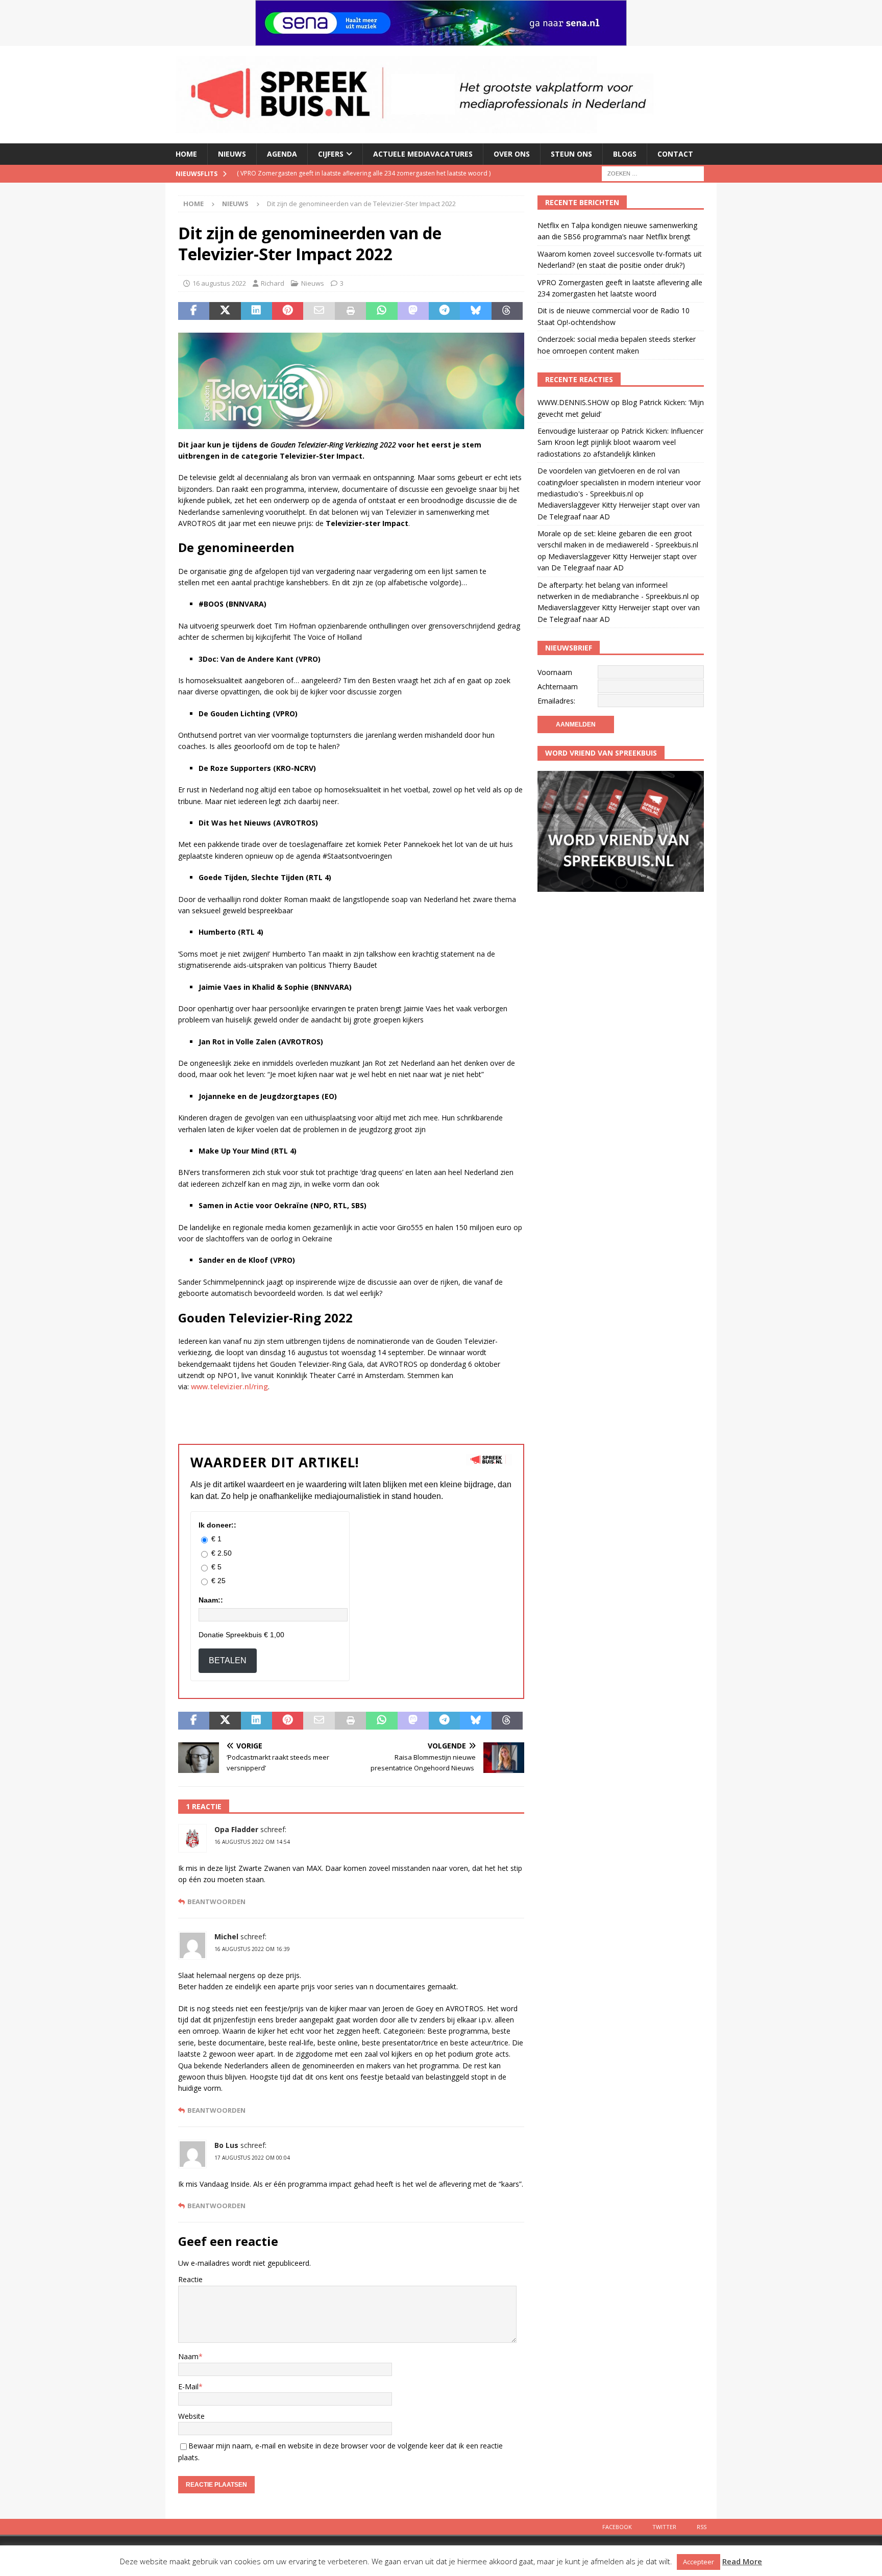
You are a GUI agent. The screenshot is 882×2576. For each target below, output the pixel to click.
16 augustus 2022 (219, 283)
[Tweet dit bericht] (225, 311)
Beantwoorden (216, 1902)
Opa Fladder (236, 1829)
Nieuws (232, 154)
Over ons (512, 154)
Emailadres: (556, 701)
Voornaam (555, 672)
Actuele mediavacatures (423, 154)
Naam (188, 2356)
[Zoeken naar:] (653, 173)
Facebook (617, 2527)
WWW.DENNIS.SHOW (573, 402)
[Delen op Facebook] (194, 311)
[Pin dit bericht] (288, 311)
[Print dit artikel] (350, 311)
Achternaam (558, 686)
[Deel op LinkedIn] (256, 311)
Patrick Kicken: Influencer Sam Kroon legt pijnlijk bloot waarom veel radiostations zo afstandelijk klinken (620, 442)
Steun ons (571, 154)
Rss (702, 2527)
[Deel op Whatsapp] (382, 311)
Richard (273, 283)
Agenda (282, 154)
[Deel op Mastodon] (413, 311)
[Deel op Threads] (507, 311)
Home (186, 154)
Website (191, 2416)
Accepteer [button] (699, 2562)
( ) (364, 173)
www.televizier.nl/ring (229, 1386)
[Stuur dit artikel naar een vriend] (319, 311)
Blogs (625, 154)
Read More (742, 2561)
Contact (675, 154)
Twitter (664, 2527)
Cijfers (331, 154)
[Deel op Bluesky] (475, 311)
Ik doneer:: (217, 1525)
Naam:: (211, 1600)
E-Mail (188, 2386)
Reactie (190, 2279)
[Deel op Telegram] (444, 311)
